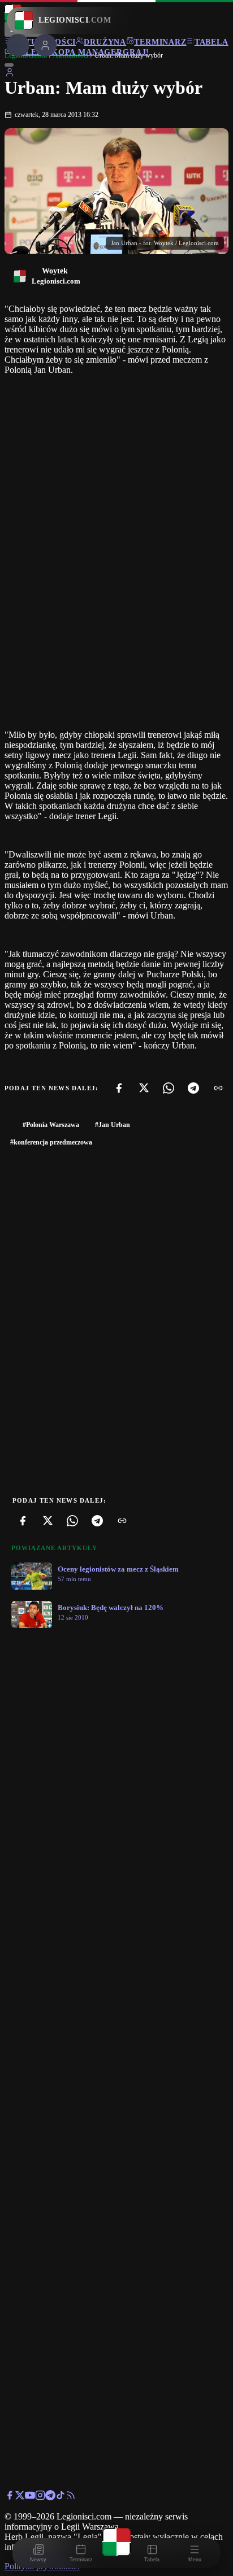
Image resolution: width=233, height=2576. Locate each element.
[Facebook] (119, 1088)
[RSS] (71, 2497)
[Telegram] (193, 1088)
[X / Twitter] (20, 2497)
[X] (144, 1088)
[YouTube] (30, 2497)
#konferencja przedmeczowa (51, 1142)
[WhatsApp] (169, 1088)
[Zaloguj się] (10, 74)
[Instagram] (40, 2497)
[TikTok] (61, 2497)
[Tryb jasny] (9, 65)
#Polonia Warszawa (51, 1125)
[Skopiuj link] (218, 1088)
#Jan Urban (113, 1125)
